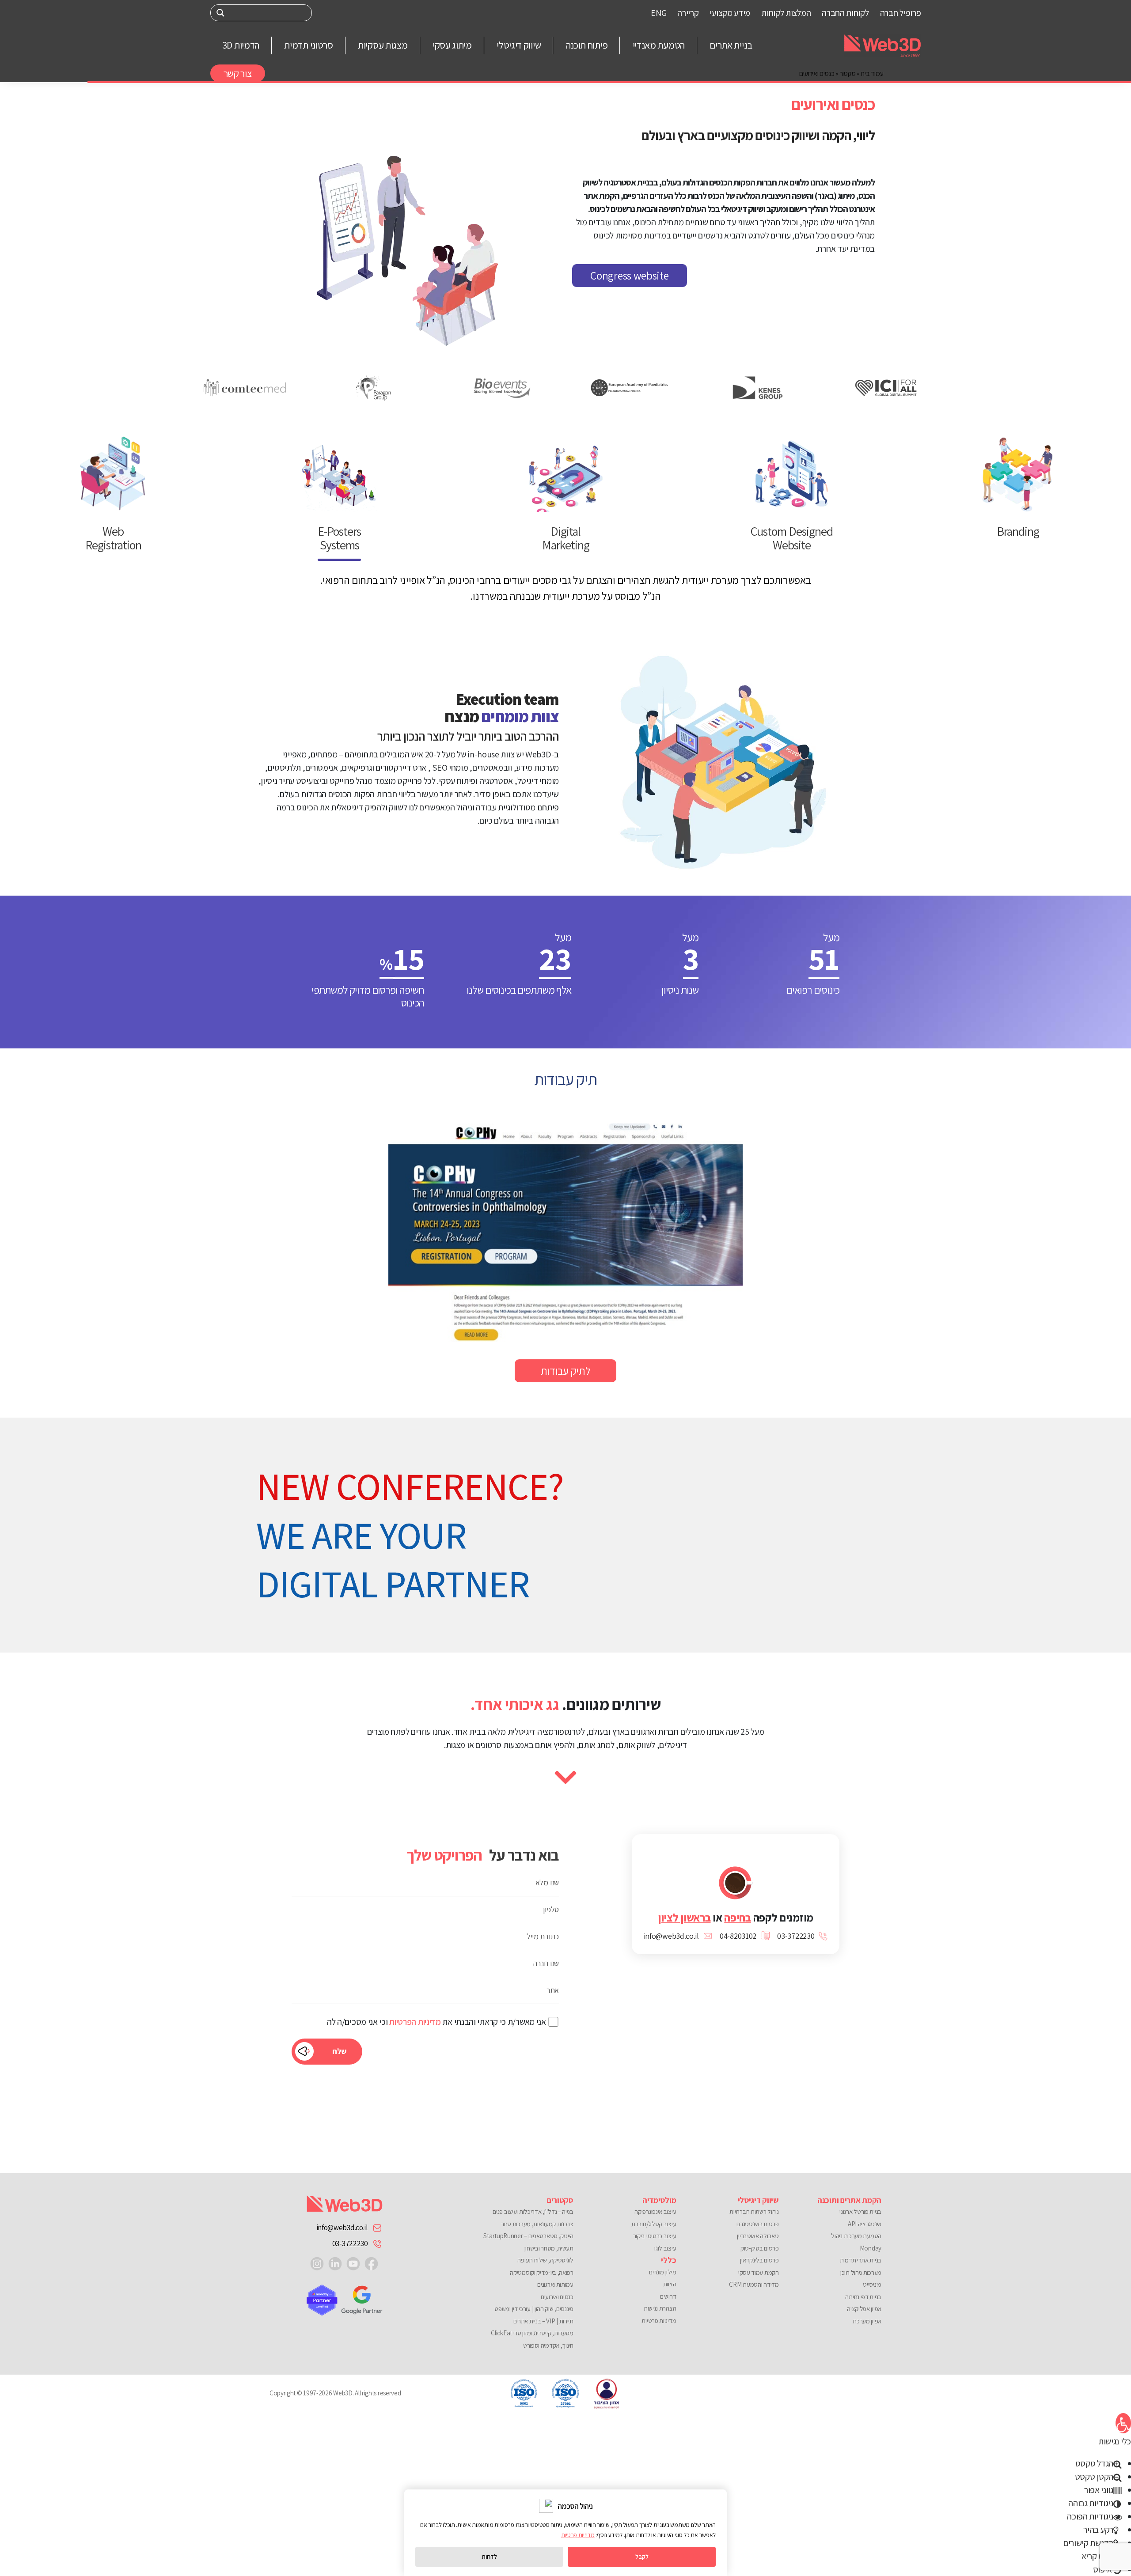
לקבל (642, 2557)
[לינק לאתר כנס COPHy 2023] (566, 1233)
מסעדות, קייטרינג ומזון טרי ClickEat (532, 2333)
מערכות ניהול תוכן (861, 2272)
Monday (871, 2248)
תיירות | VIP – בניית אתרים (543, 2321)
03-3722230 (350, 2243)
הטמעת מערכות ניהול (856, 2236)
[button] (1123, 2423)
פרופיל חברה (901, 13)
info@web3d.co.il (342, 2228)
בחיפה (738, 1917)
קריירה (688, 13)
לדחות (489, 2557)
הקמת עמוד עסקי (758, 2272)
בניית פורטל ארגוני (860, 2211)
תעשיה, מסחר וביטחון (549, 2248)
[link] (371, 2263)
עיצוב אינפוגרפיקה (655, 2211)
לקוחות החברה (845, 13)
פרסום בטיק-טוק (759, 2248)
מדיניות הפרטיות (415, 2022)
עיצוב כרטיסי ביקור (655, 2236)
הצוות (670, 2284)
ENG (658, 13)
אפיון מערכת (867, 2321)
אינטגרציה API (865, 2224)
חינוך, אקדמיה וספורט (548, 2345)
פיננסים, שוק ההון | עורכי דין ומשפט (534, 2309)
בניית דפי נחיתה (863, 2297)
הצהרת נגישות (660, 2308)
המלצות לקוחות (786, 13)
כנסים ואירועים (557, 2297)
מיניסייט (872, 2284)
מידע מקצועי (730, 13)
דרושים (668, 2296)
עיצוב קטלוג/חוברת (654, 2224)
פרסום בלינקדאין (759, 2260)
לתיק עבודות (566, 1371)
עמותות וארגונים (555, 2284)
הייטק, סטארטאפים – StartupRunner (528, 2236)
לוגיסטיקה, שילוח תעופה (545, 2260)
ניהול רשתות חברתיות (754, 2211)
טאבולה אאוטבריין (758, 2236)
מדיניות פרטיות (659, 2321)
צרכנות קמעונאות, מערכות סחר (537, 2224)
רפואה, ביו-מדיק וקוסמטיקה (542, 2272)
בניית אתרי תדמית (861, 2260)
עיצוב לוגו (665, 2248)
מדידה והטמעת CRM (754, 2284)
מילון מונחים (662, 2272)
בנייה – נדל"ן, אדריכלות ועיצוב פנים (533, 2211)
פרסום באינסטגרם (757, 2224)
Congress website (629, 275)
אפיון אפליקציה (864, 2309)
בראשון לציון (684, 1917)
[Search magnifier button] (221, 13)
